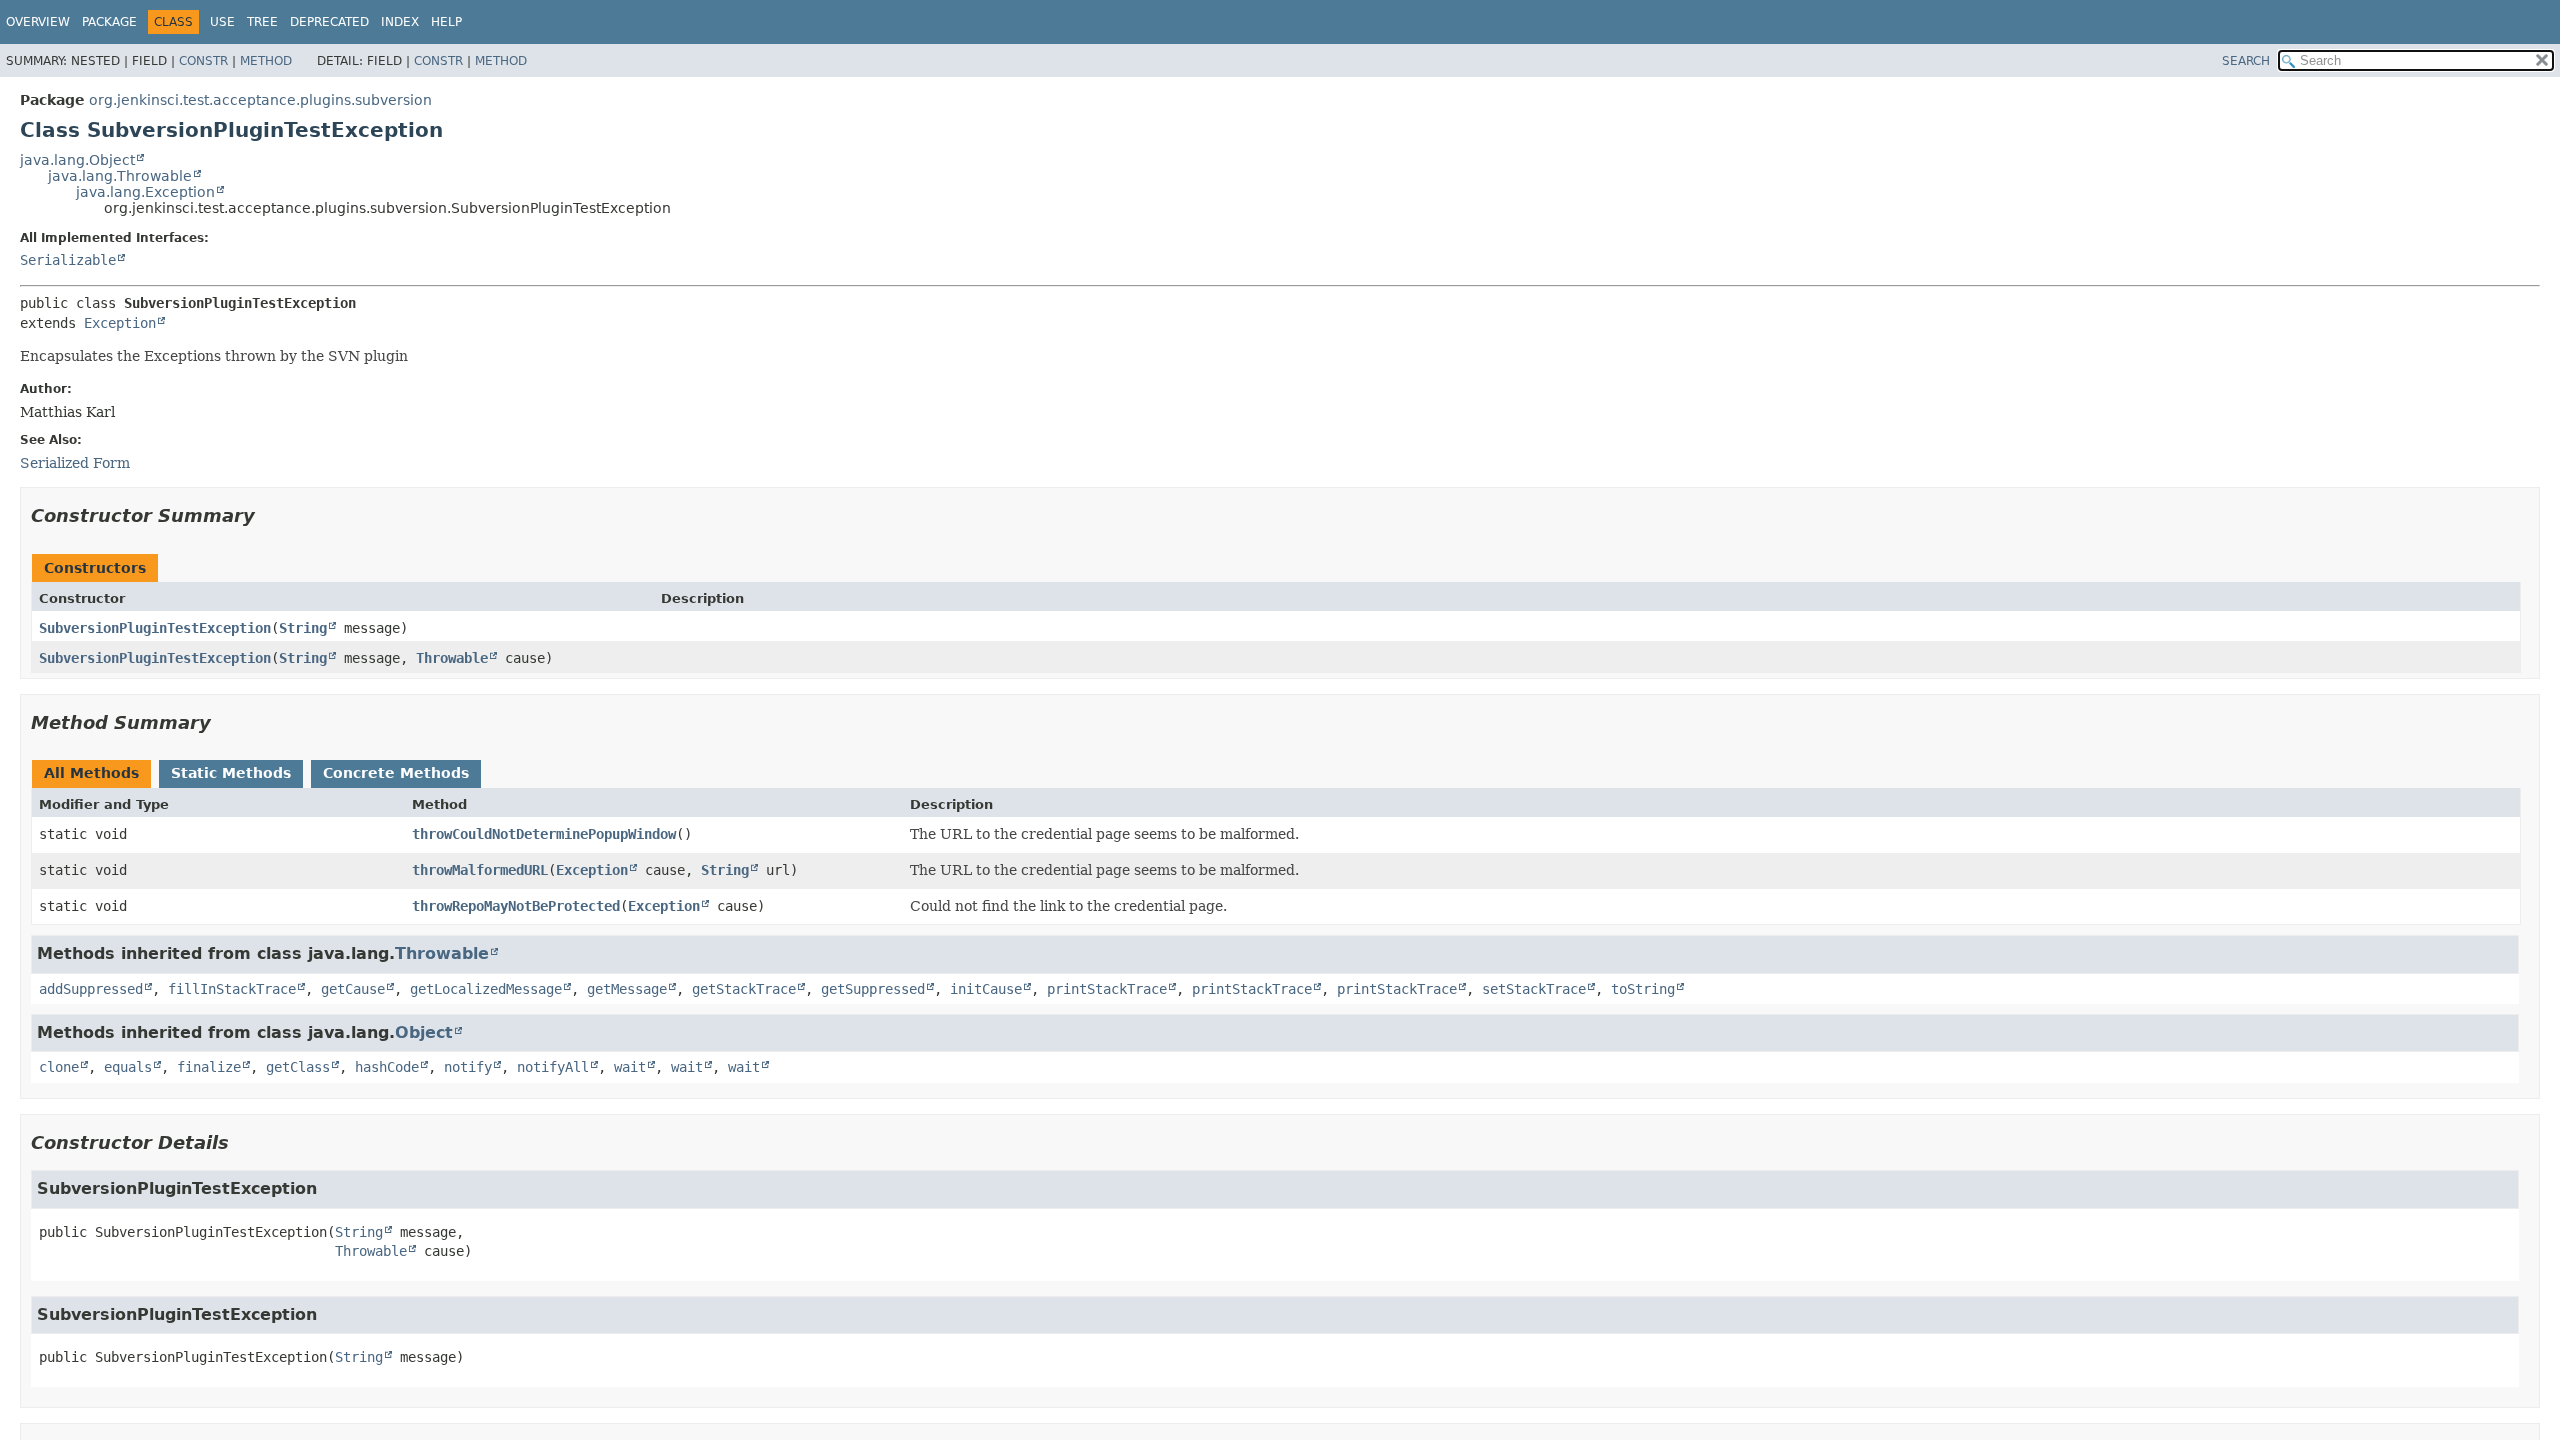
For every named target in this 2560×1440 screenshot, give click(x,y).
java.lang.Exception (145, 192)
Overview (38, 22)
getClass (298, 1067)
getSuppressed (873, 989)
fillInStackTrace (232, 989)
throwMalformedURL (480, 870)
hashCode (387, 1067)
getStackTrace (744, 989)
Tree (262, 22)
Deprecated (329, 22)
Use (222, 22)
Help (446, 22)
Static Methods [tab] (231, 773)
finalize (209, 1067)
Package (109, 22)
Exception (120, 323)
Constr (203, 61)
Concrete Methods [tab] (396, 773)
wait (630, 1067)
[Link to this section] (269, 515)
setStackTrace (1534, 989)
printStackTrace (1107, 989)
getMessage (627, 989)
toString (1643, 989)
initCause (986, 989)
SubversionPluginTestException (155, 628)
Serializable (68, 260)
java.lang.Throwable (120, 176)
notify (468, 1067)
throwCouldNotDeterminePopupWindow (544, 834)
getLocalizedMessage (486, 989)
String (303, 628)
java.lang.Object (77, 160)
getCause (353, 989)
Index (400, 22)
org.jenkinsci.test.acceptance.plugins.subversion (260, 100)
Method (266, 61)
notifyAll (553, 1067)
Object (424, 1032)
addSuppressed (91, 989)
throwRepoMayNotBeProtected (516, 906)
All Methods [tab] (91, 773)
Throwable (452, 658)
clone (59, 1067)
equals (128, 1067)
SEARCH (2246, 61)
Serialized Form (75, 463)
